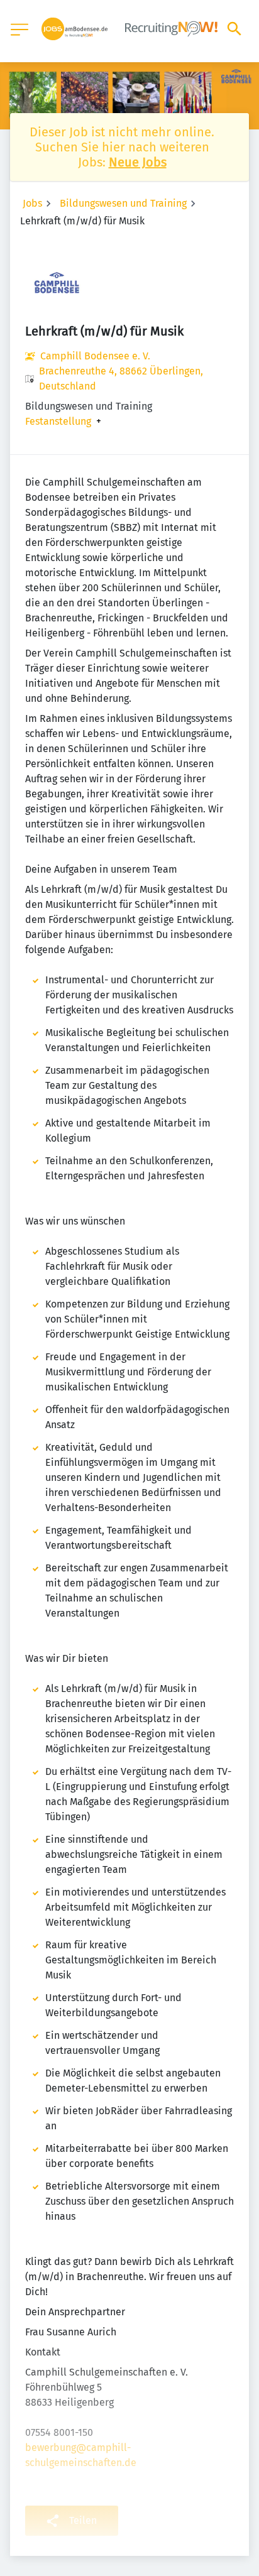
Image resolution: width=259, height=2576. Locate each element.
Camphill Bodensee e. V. (95, 356)
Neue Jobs (138, 162)
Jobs (32, 203)
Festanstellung (58, 422)
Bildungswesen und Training (123, 203)
